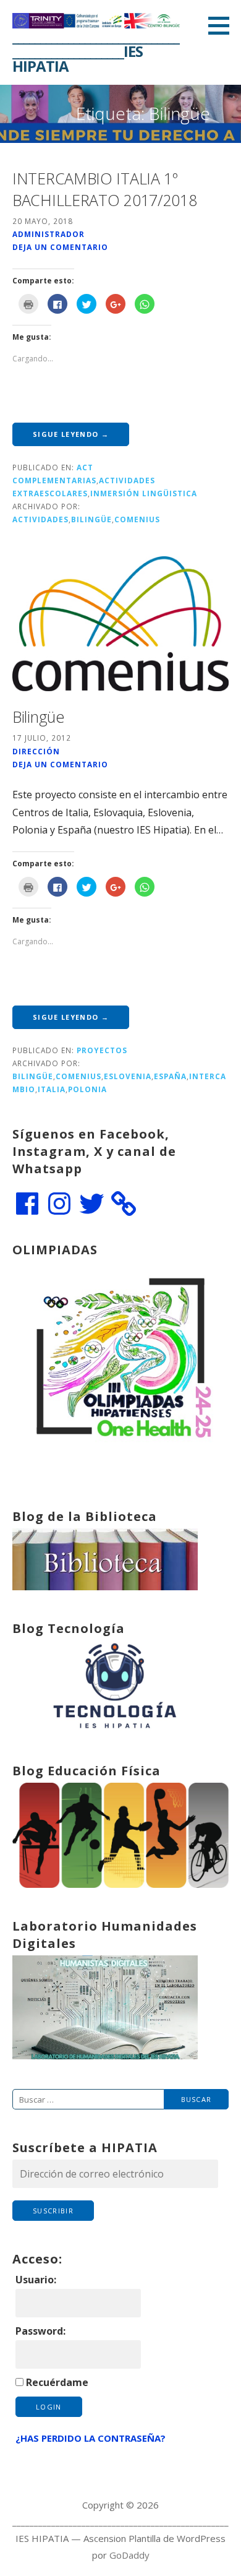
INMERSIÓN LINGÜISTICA (144, 493)
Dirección (36, 751)
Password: (40, 2331)
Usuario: (36, 2280)
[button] (223, 25)
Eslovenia (128, 1076)
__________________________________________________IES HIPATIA (96, 51)
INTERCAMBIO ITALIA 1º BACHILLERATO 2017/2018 (104, 189)
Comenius (137, 519)
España (170, 1076)
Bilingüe (91, 519)
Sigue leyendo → (71, 434)
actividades (40, 519)
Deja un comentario (60, 247)
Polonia (87, 1089)
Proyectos (102, 1050)
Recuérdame (57, 2382)
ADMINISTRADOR (49, 234)
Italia (52, 1089)
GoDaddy (129, 2555)
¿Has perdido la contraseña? (91, 2438)
